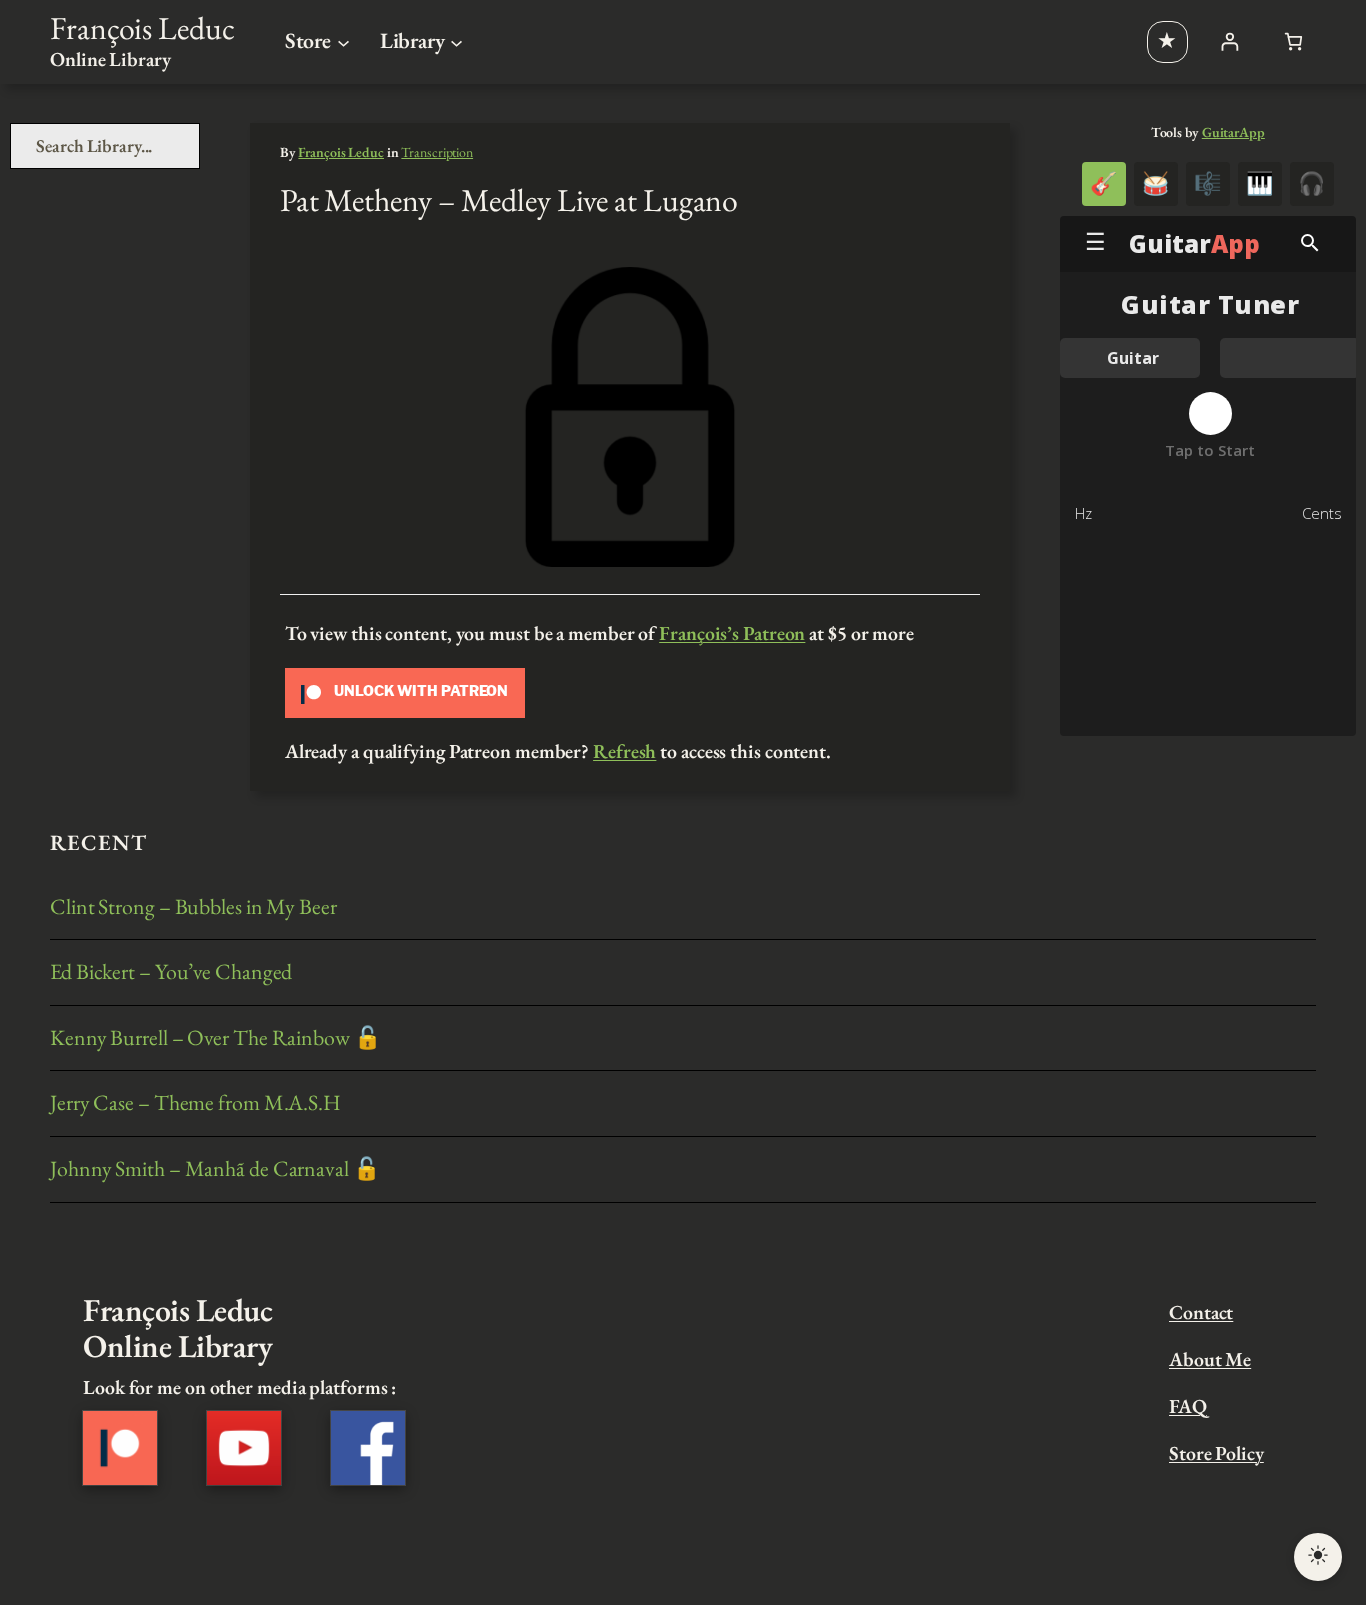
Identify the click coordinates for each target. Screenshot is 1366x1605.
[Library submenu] (456, 41)
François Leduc (142, 27)
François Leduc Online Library (177, 1327)
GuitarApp (1233, 132)
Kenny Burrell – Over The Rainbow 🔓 (215, 1038)
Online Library (110, 59)
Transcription (437, 152)
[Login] (1229, 41)
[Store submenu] (343, 41)
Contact (1201, 1312)
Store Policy (1216, 1453)
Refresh (624, 751)
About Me (1210, 1359)
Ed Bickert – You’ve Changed (171, 972)
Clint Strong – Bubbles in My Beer (193, 907)
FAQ (1188, 1406)
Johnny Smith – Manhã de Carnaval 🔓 (215, 1169)
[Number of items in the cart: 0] (1293, 41)
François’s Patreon (732, 633)
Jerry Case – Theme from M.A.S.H (195, 1103)
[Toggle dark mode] (1318, 1557)
